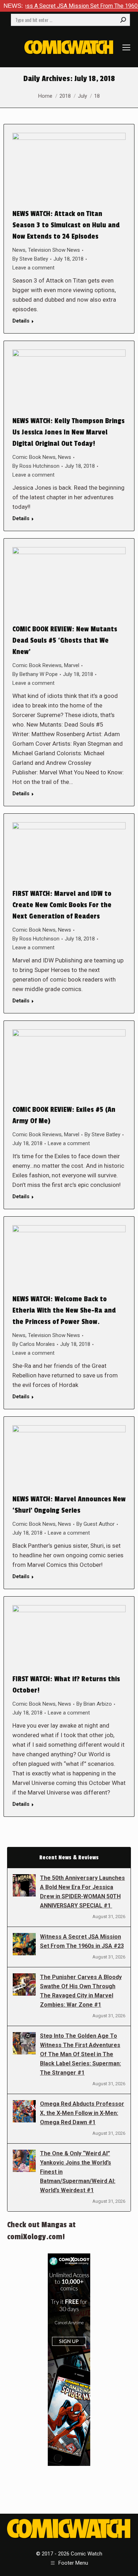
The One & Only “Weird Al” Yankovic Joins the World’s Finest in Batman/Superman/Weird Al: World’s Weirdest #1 (78, 2172)
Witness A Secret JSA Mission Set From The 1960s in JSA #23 (82, 1941)
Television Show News (54, 250)
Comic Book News (34, 457)
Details (21, 321)
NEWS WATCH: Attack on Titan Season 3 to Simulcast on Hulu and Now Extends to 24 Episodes (66, 225)
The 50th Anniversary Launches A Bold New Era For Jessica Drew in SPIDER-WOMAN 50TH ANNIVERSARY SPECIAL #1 (82, 1892)
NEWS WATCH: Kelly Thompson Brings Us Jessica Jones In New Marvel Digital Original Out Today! (68, 432)
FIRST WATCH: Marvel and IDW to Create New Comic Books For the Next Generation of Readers (62, 905)
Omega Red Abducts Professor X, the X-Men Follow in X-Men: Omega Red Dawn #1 (82, 2113)
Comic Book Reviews (37, 665)
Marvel (72, 665)
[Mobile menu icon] (126, 47)
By (30, 259)
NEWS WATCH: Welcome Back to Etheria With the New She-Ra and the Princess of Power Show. (64, 1310)
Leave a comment (33, 268)
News (19, 250)
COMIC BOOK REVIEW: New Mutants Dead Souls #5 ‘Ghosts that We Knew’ (65, 641)
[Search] (123, 20)
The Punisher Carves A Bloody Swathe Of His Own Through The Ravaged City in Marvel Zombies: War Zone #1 (81, 1991)
